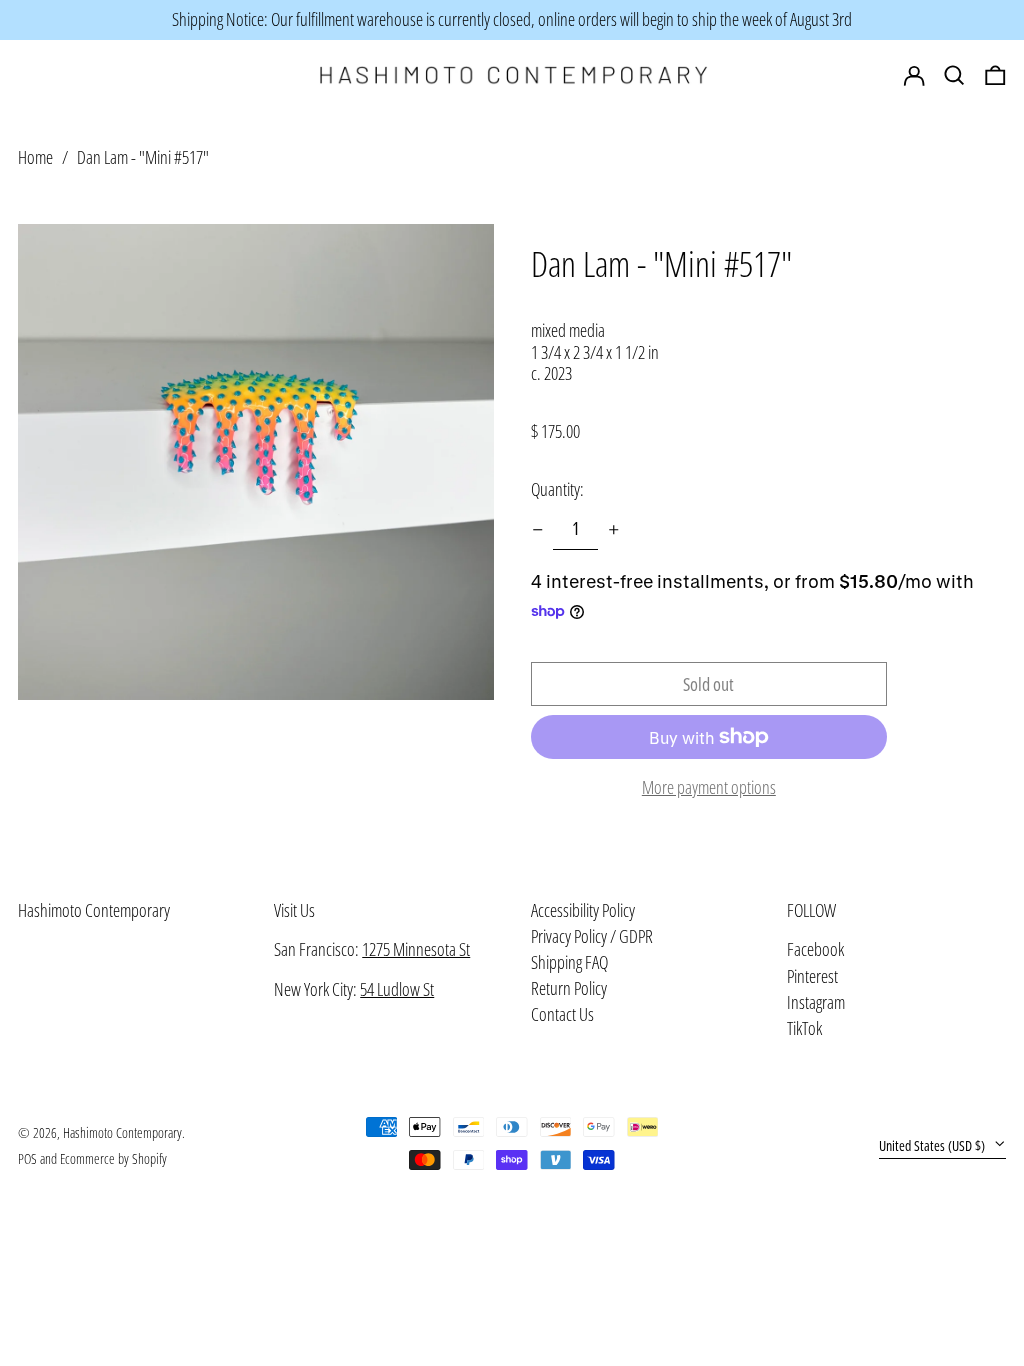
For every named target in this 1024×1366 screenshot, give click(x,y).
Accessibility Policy (583, 910)
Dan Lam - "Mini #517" (143, 157)
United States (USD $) (933, 1145)
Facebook (815, 950)
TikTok (804, 1029)
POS (27, 1158)
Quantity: (557, 489)
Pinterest (812, 977)
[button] (995, 76)
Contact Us (562, 1014)
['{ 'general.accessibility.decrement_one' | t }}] (538, 530)
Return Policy (569, 988)
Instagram (816, 1003)
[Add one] (614, 530)
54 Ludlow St (397, 989)
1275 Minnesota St (416, 949)
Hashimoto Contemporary (94, 910)
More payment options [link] (709, 788)
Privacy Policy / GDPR (592, 936)
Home (35, 157)
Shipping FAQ (569, 962)
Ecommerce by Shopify (113, 1158)
